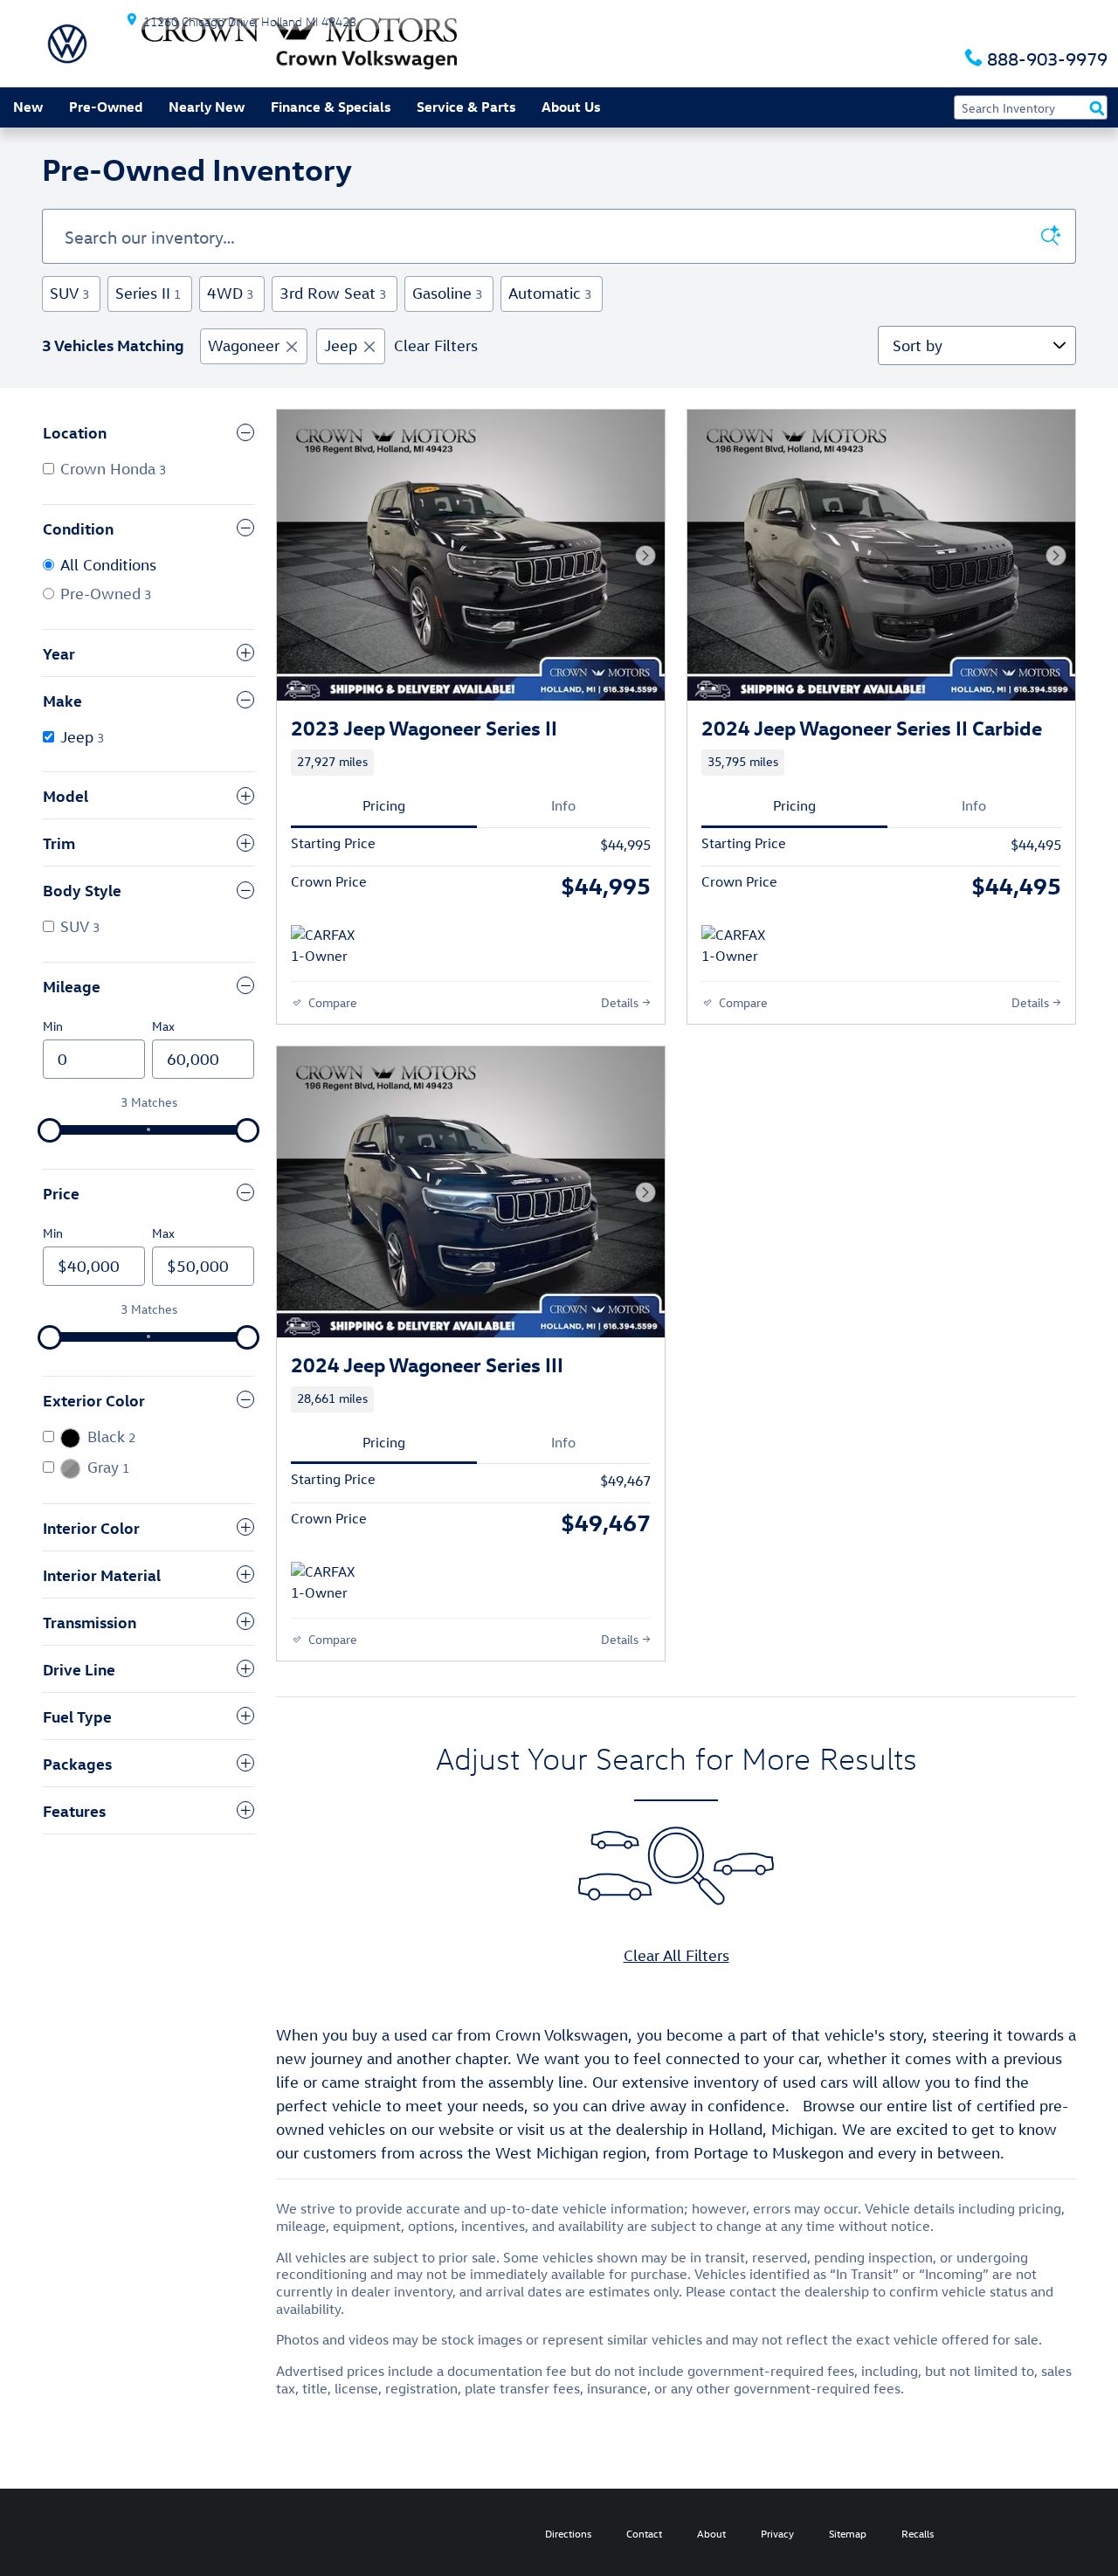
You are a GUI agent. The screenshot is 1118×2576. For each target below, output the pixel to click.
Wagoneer (244, 345)
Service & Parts (466, 107)
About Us (571, 107)
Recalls (918, 2533)
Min (53, 1026)
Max (163, 1026)
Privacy (777, 2533)
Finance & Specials (331, 107)
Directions (568, 2533)
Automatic (550, 293)
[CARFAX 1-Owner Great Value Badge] (324, 946)
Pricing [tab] (384, 805)
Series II (148, 293)
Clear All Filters (676, 1955)
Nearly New (207, 107)
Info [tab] (563, 805)
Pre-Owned (106, 107)
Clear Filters (436, 345)
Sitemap (848, 2533)
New (28, 107)
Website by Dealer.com (76, 2532)
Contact (644, 2533)
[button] (471, 763)
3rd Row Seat (333, 293)
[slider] (50, 1130)
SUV (69, 293)
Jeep (341, 345)
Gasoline (447, 293)
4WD (230, 293)
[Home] (67, 44)
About (711, 2533)
